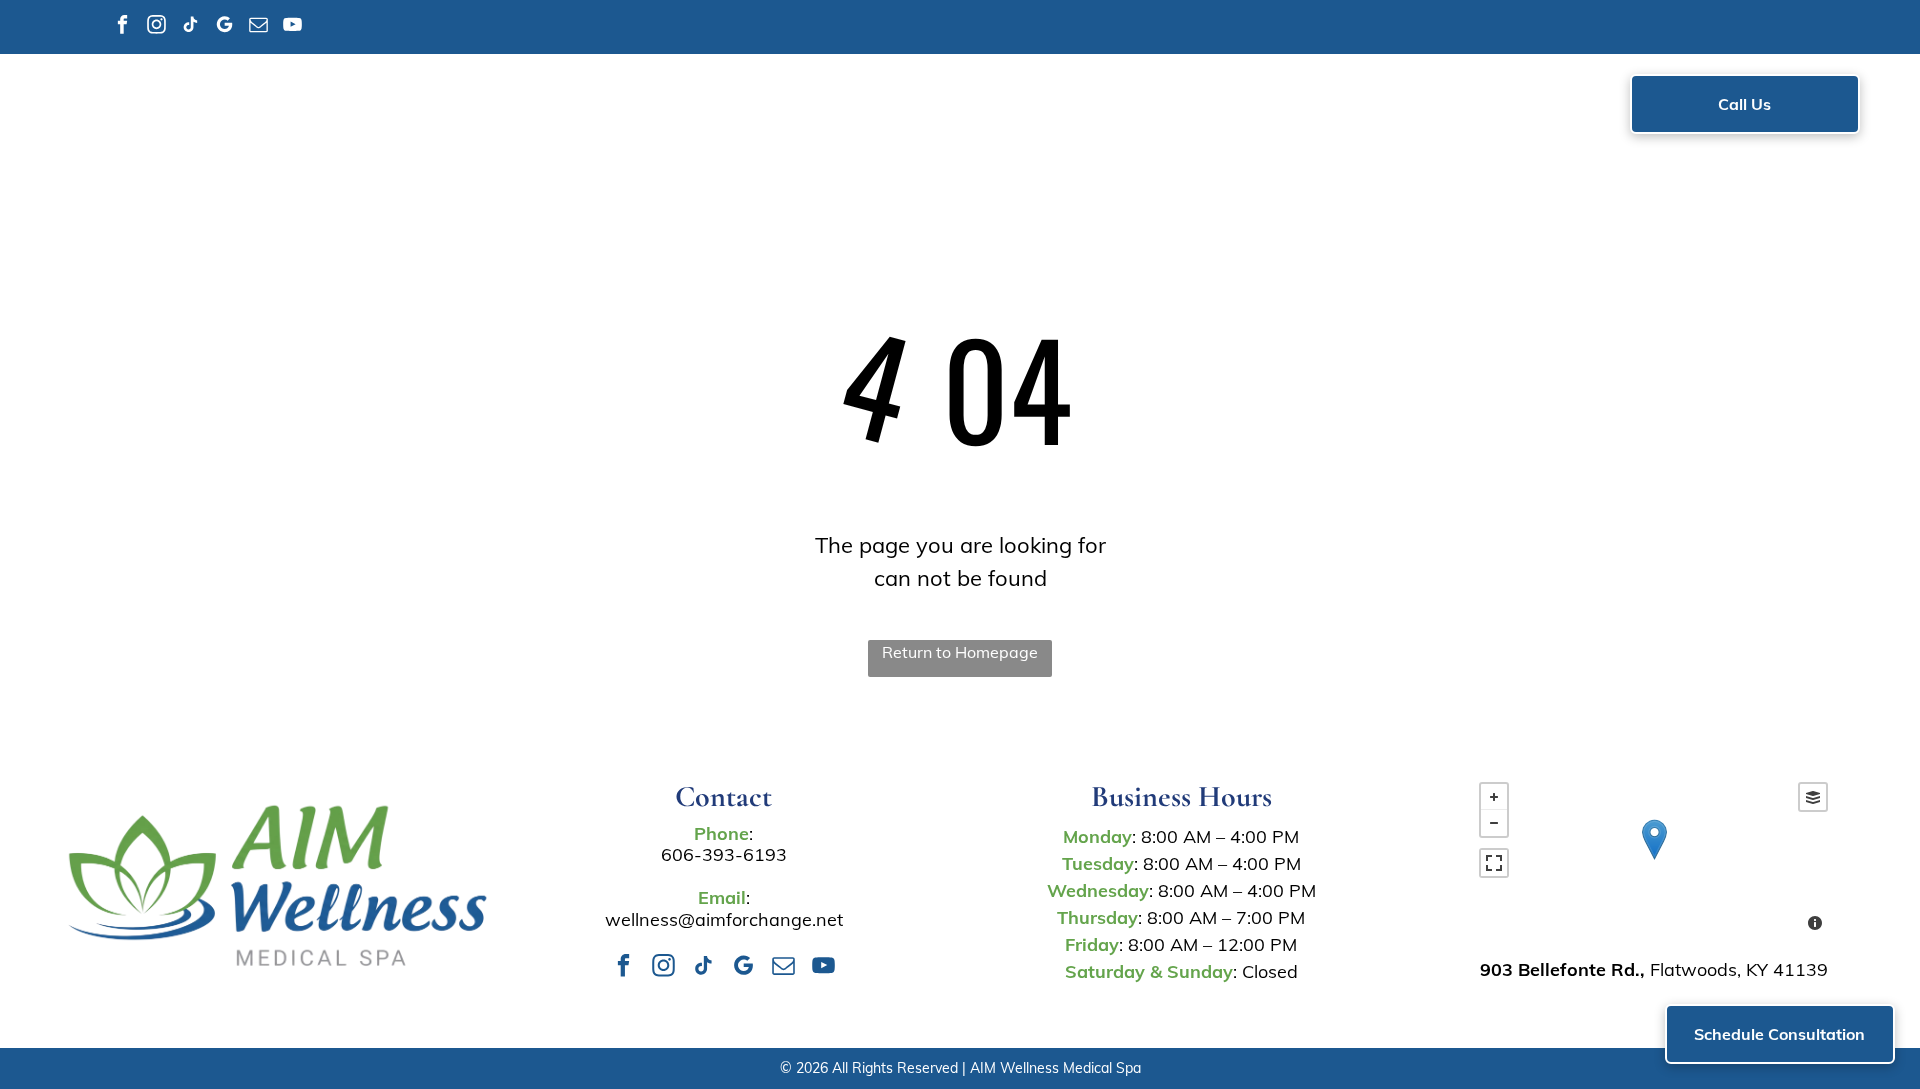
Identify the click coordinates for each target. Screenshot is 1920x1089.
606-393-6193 (724, 854)
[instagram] (156, 27)
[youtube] (292, 27)
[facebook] (122, 27)
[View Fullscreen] (1494, 863)
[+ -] (1653, 859)
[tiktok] (190, 27)
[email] (258, 27)
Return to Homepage (960, 652)
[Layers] (1813, 797)
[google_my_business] (224, 27)
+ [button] (1494, 797)
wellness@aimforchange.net (724, 919)
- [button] (1494, 823)
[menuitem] (550, 108)
